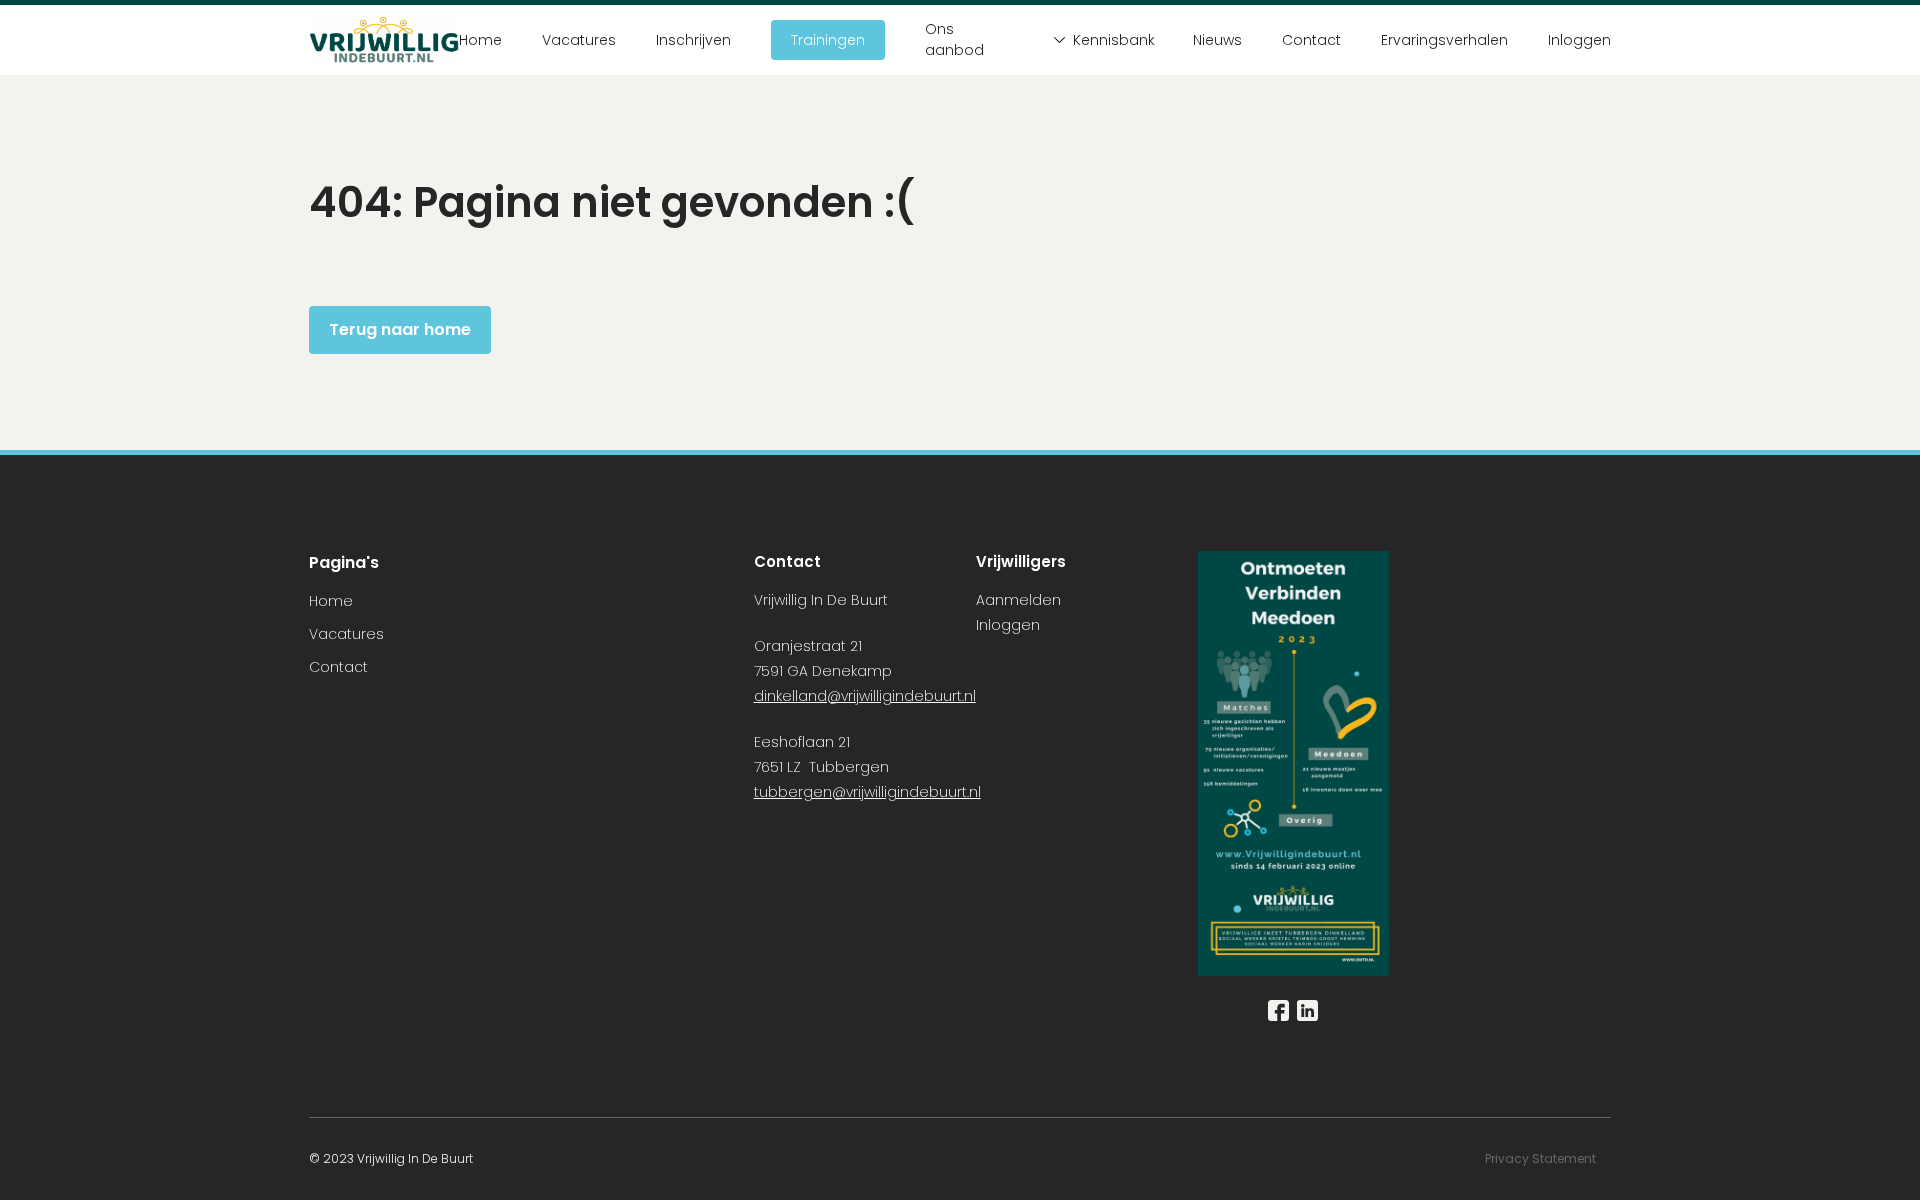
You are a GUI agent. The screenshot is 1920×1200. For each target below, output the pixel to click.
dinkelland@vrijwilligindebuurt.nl (865, 696)
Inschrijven (693, 40)
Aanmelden (1018, 600)
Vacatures (579, 40)
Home (480, 40)
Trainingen (828, 40)
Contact (1311, 40)
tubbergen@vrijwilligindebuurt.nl (867, 792)
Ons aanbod (954, 39)
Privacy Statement (1542, 1158)
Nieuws (1217, 40)
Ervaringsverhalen (1444, 40)
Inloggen (1579, 40)
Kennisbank (1113, 40)
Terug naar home (400, 329)
